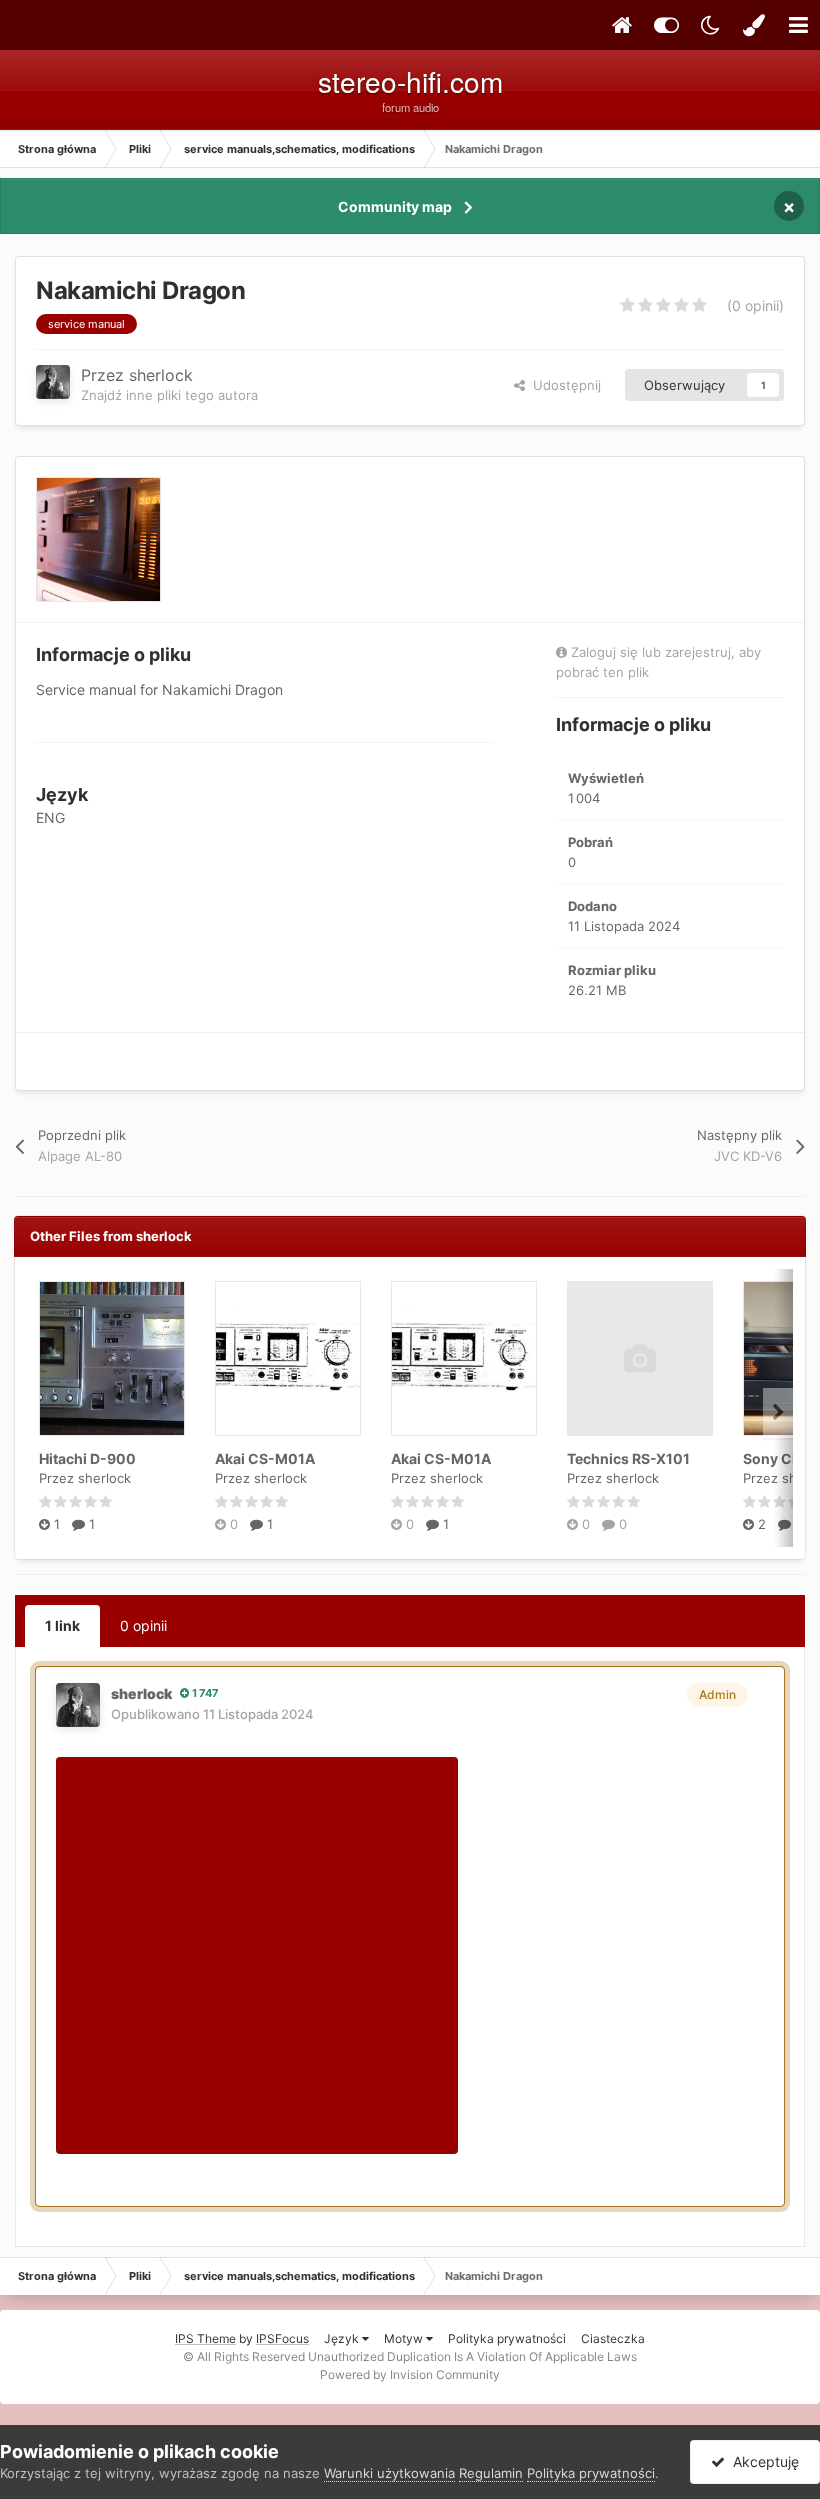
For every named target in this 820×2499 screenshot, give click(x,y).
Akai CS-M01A (265, 1458)
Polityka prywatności (507, 2338)
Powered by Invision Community (410, 2374)
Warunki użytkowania (389, 2473)
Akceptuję (762, 2461)
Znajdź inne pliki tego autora (169, 395)
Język (343, 2338)
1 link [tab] (62, 1625)
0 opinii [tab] (143, 1625)
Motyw (405, 2338)
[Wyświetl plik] (112, 1358)
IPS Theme (205, 2338)
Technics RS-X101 (628, 1458)
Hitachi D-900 (87, 1458)
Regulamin (491, 2473)
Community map (395, 206)
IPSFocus (282, 2338)
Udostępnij (563, 385)
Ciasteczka (613, 2338)
